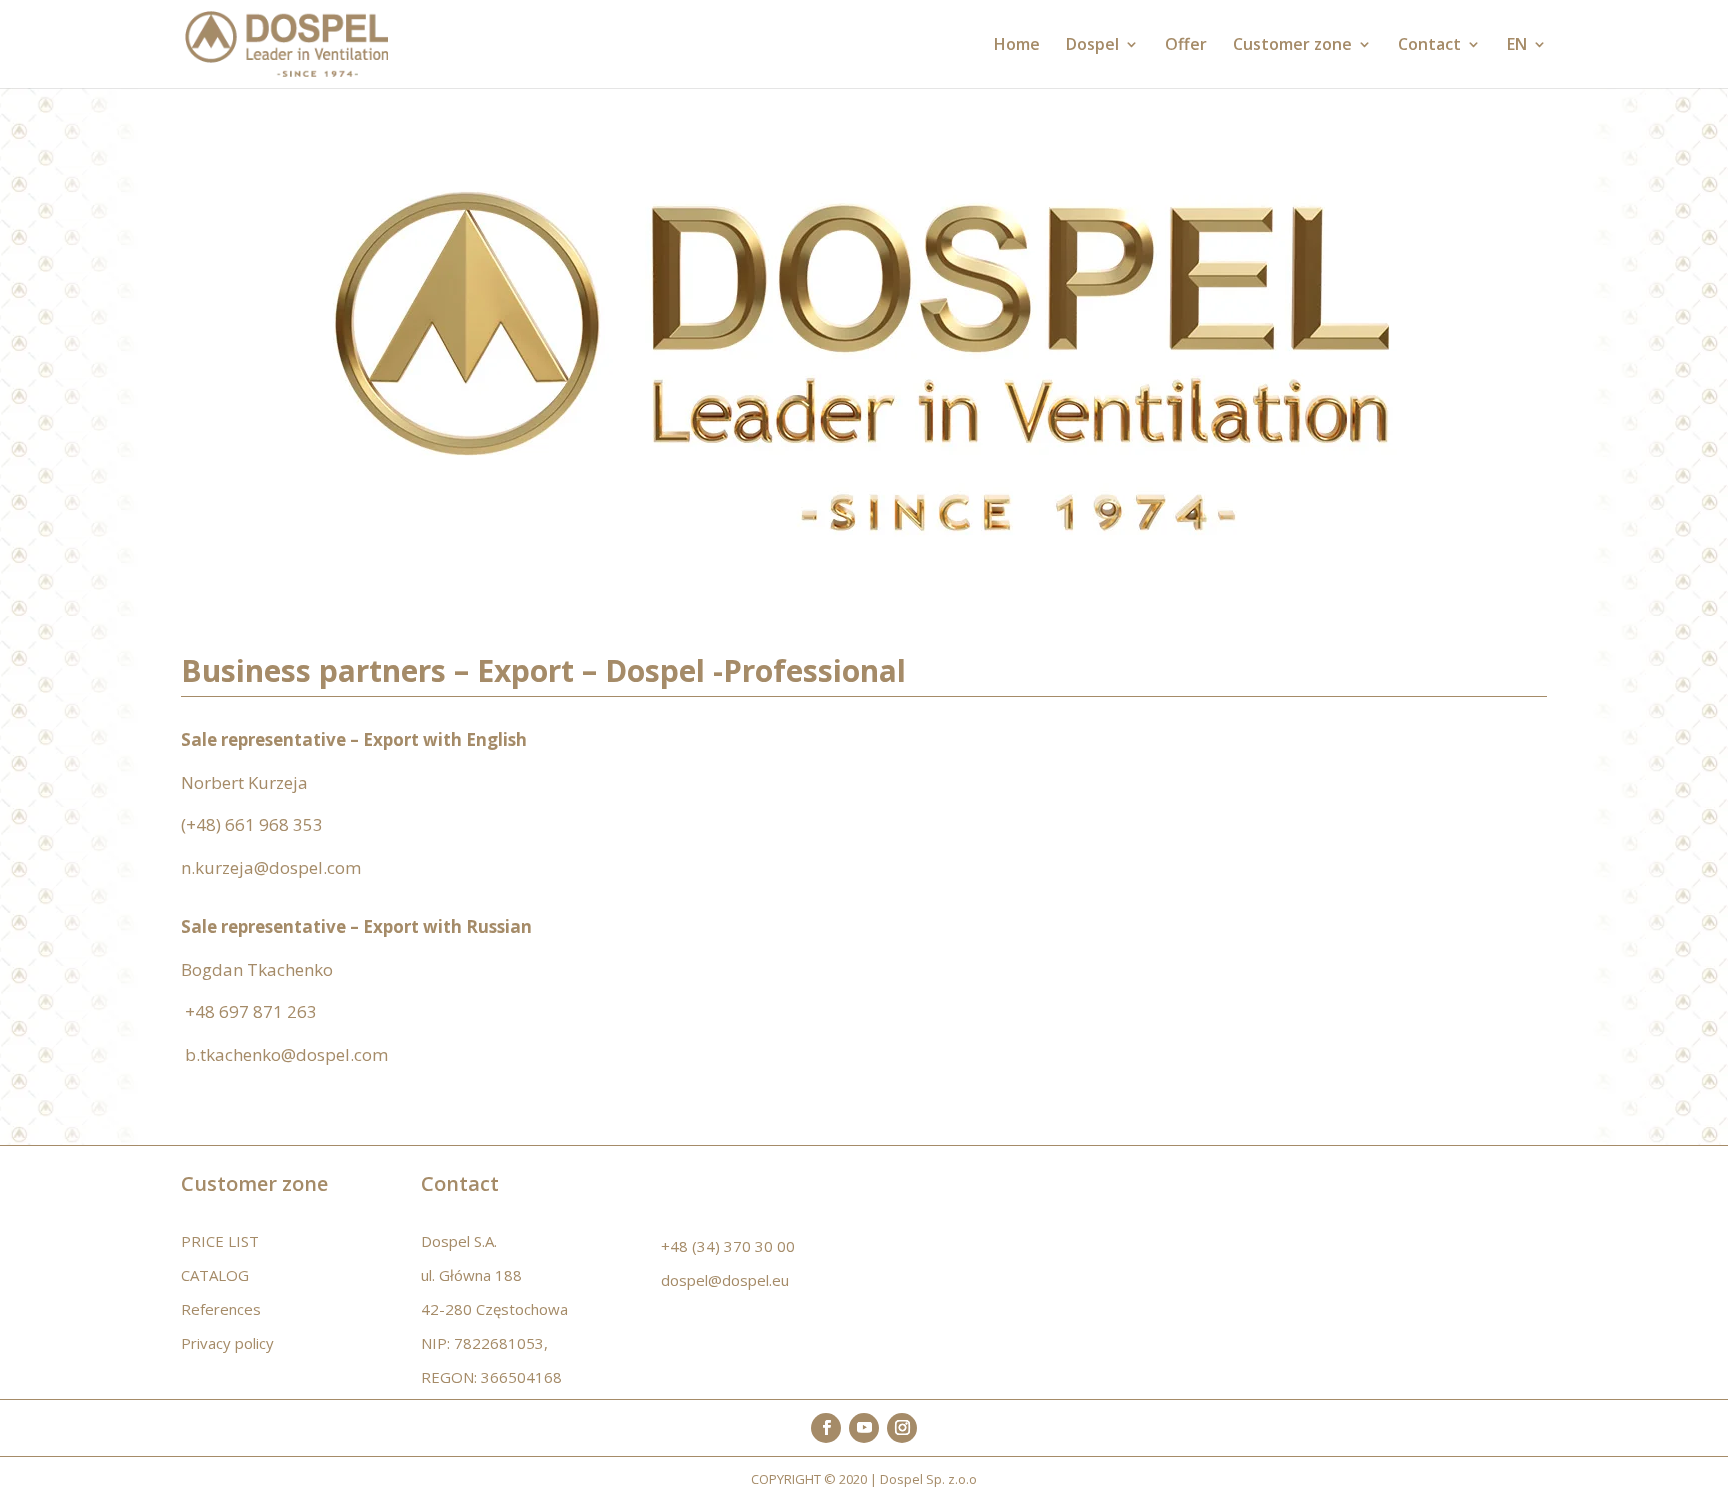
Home (1017, 46)
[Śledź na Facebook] (826, 1428)
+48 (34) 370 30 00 (728, 1246)
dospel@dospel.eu (725, 1280)
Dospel (1092, 46)
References (221, 1309)
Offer (1186, 46)
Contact (1429, 46)
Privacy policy (227, 1343)
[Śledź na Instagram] (902, 1428)
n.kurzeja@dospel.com (271, 867)
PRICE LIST (220, 1241)
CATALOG (215, 1275)
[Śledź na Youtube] (864, 1428)
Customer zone (1292, 46)
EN (1517, 46)
